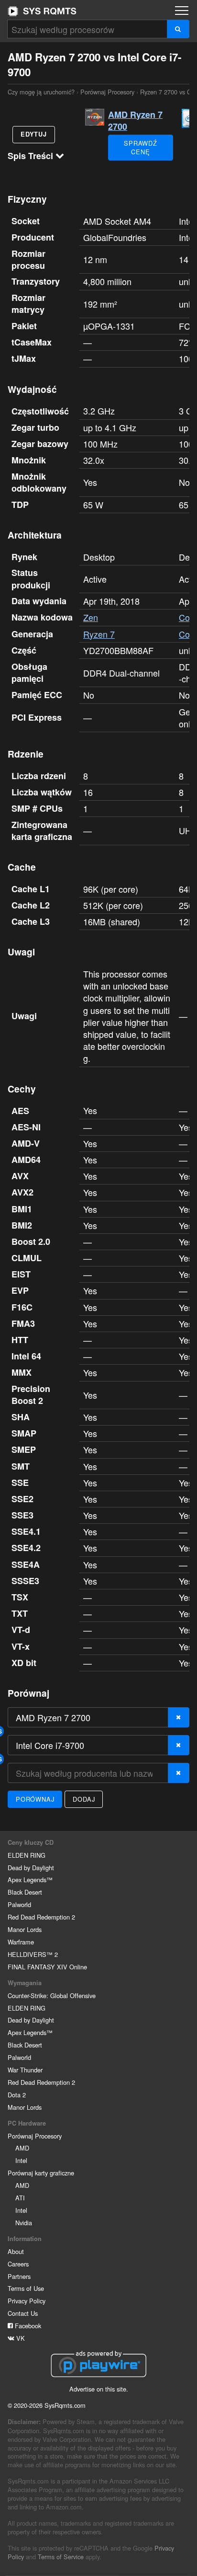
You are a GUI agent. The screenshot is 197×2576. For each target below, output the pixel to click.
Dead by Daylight (31, 1868)
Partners (19, 2276)
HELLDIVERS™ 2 (33, 1954)
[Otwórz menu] (182, 11)
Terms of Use (26, 2288)
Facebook (27, 2326)
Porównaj (35, 1799)
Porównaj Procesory (107, 92)
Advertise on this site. (99, 2389)
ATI (20, 2198)
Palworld (19, 1904)
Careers (18, 2264)
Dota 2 (17, 2095)
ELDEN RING (27, 1855)
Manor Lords (25, 1929)
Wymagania (25, 1983)
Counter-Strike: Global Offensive (52, 1995)
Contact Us (23, 2313)
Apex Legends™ (30, 1880)
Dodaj (84, 1799)
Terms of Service (61, 2557)
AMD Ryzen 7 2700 (135, 121)
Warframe (21, 1942)
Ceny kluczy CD (31, 1842)
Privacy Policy (27, 2301)
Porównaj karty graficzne (41, 2173)
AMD (22, 2148)
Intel (21, 2160)
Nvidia (24, 2223)
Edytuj (34, 134)
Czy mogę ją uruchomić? (42, 11)
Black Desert (25, 1892)
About (16, 2251)
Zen (91, 617)
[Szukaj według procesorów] (178, 29)
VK (20, 2338)
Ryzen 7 (99, 634)
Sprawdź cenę (141, 147)
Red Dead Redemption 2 (41, 1917)
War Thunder (25, 2070)
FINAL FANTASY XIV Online (47, 1967)
